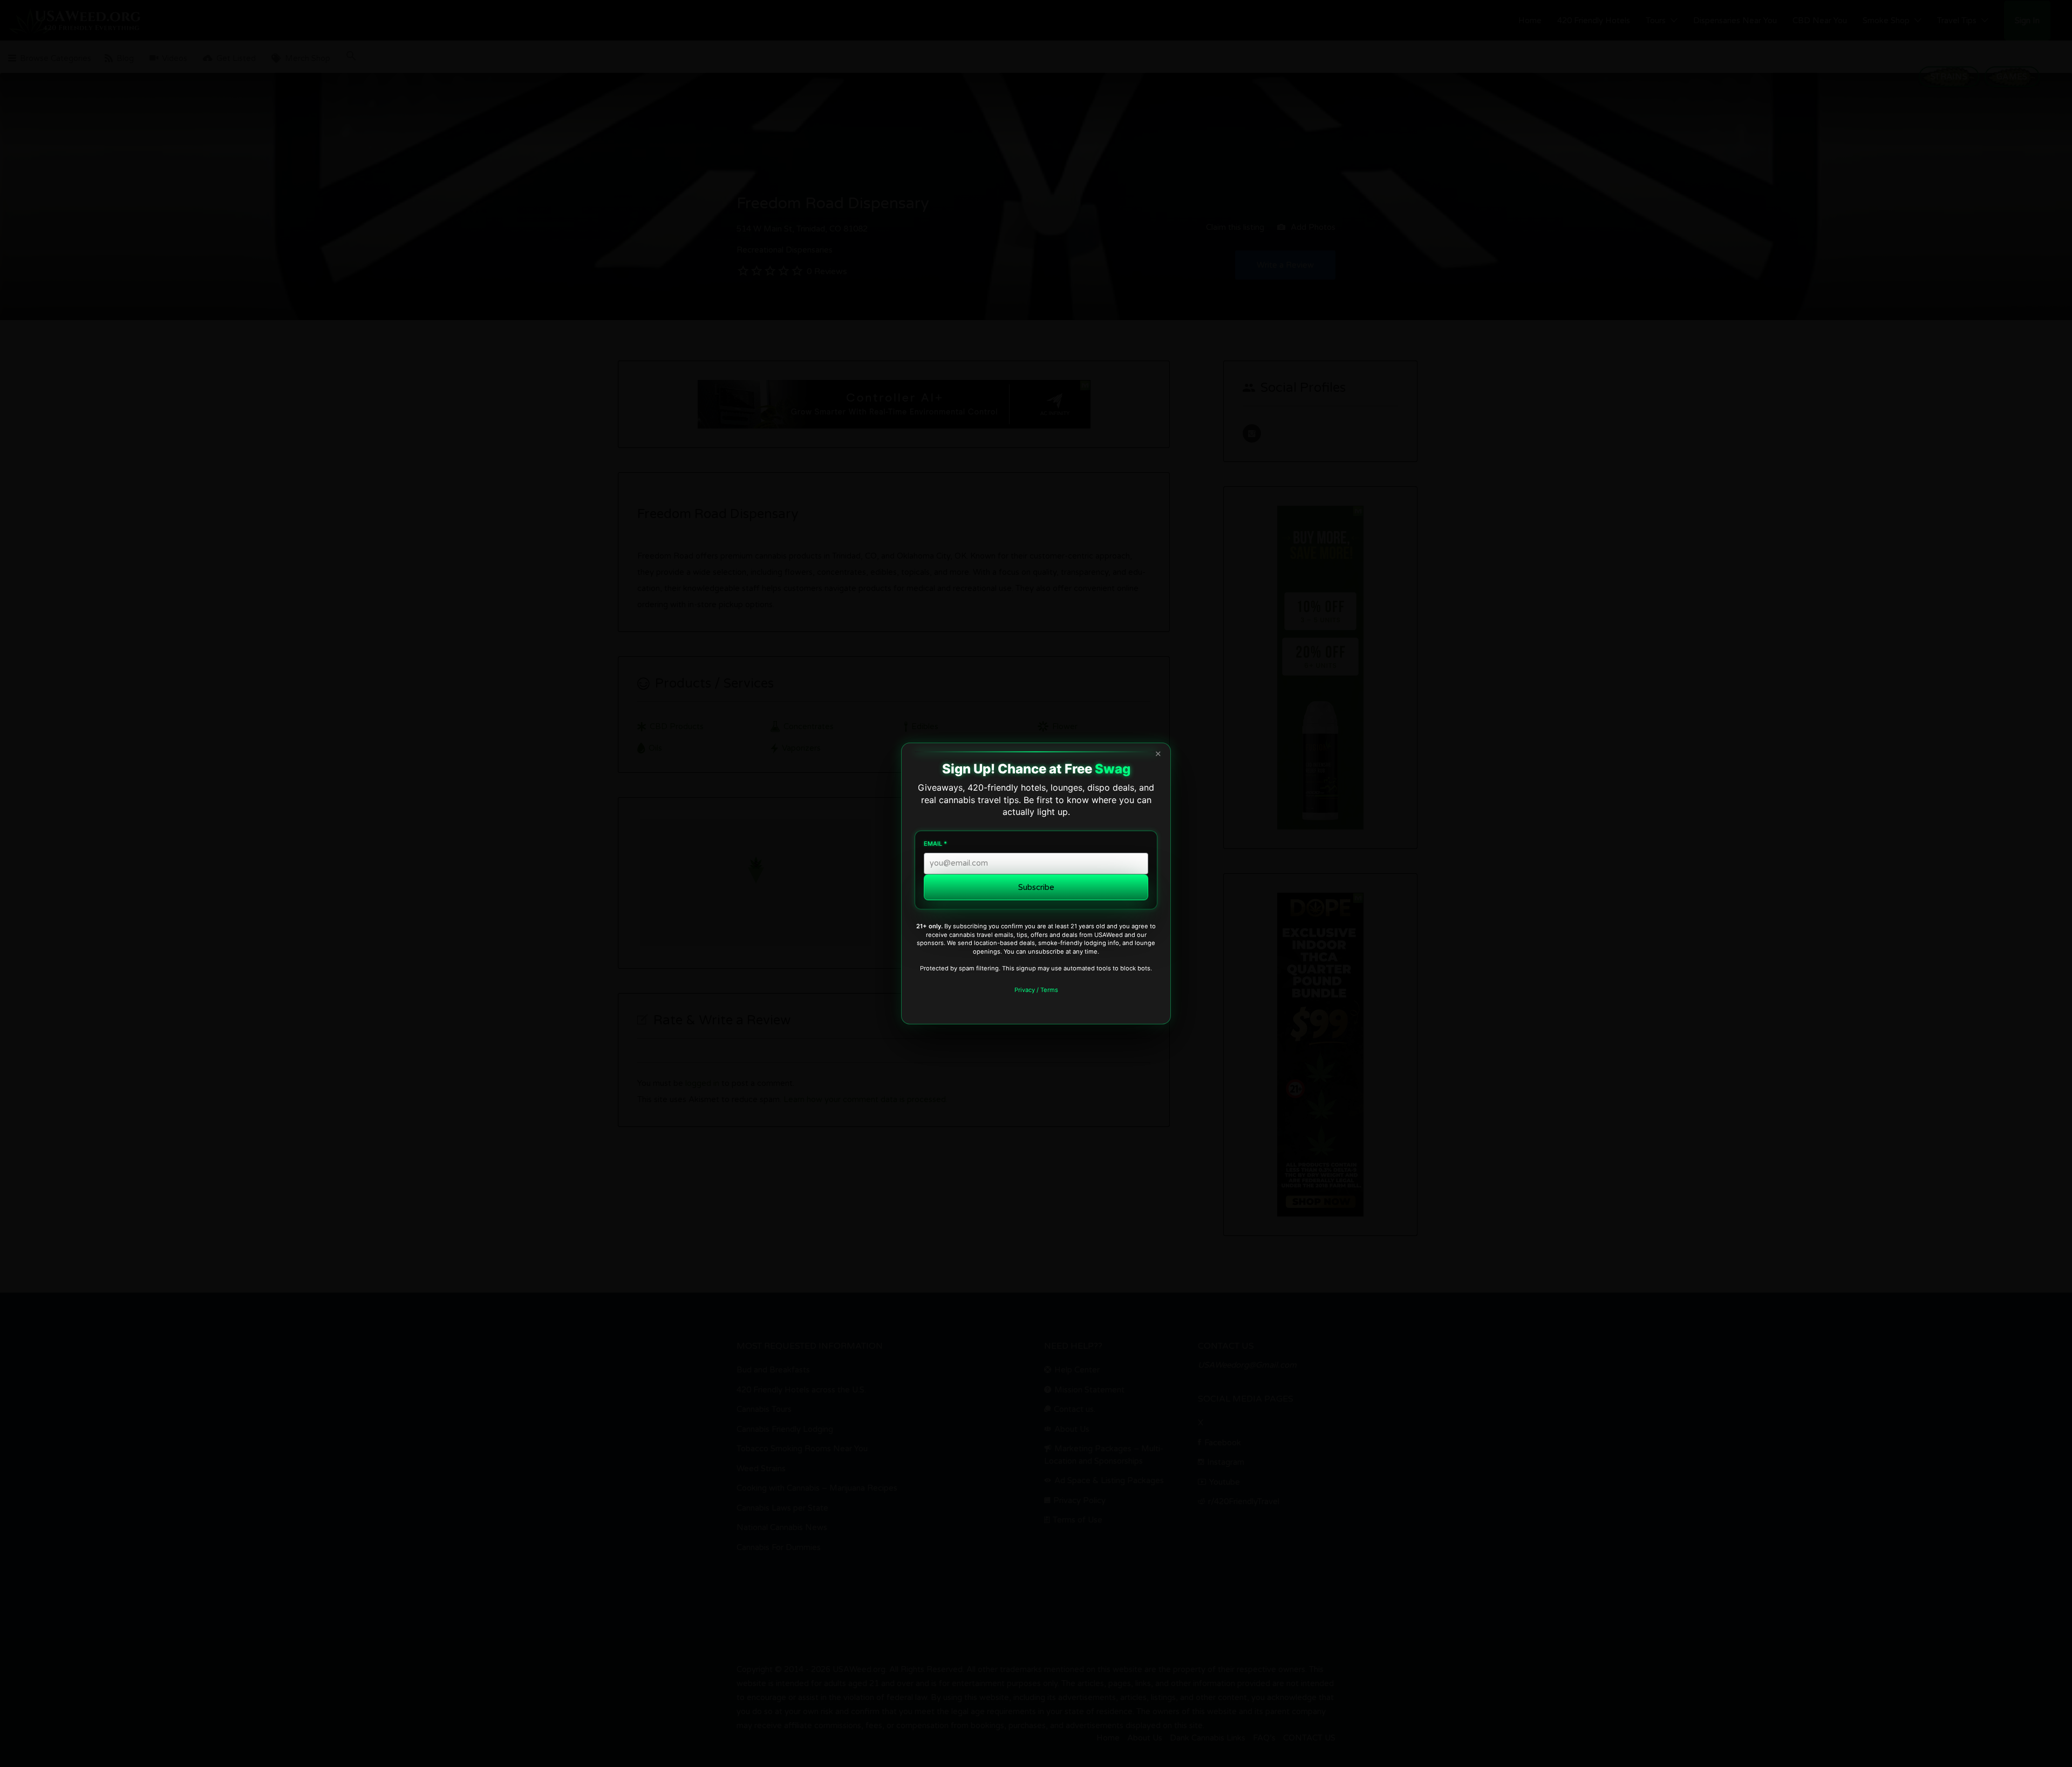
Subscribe (1036, 887)
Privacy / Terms (1036, 990)
